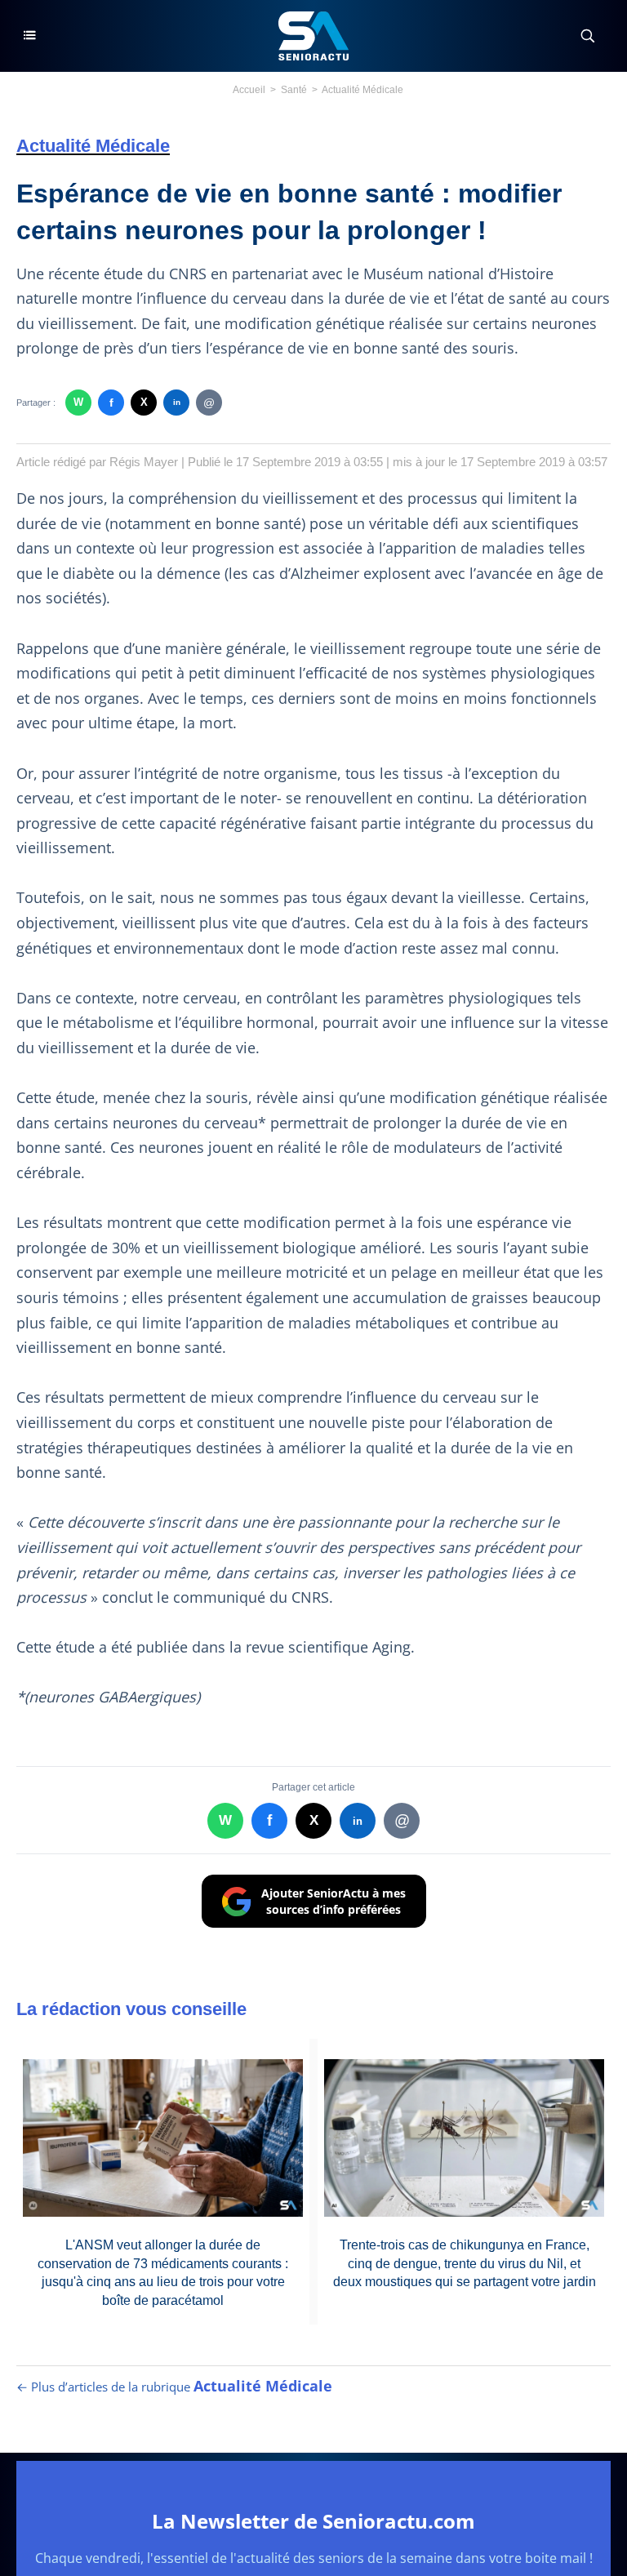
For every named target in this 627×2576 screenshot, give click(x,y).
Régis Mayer (144, 462)
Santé (294, 90)
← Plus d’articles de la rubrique (174, 2387)
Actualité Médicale (362, 90)
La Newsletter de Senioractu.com (313, 2521)
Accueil (249, 90)
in (177, 402)
